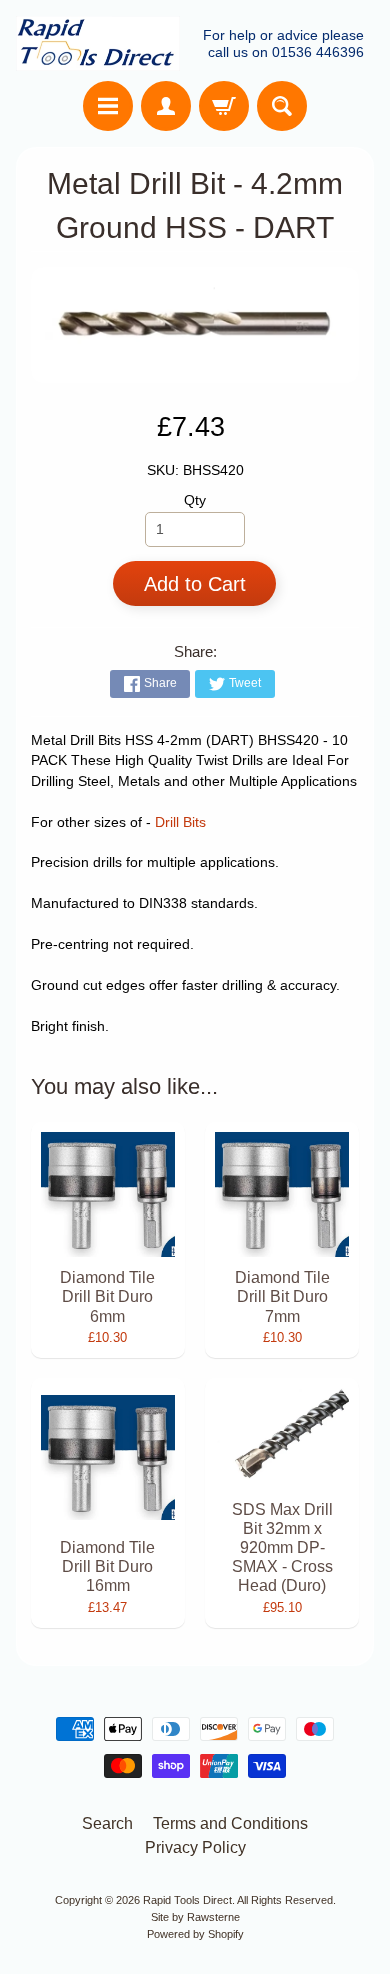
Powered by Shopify (195, 1934)
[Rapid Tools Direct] (98, 43)
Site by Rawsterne (195, 1917)
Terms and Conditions (230, 1823)
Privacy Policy (195, 1847)
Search (107, 1823)
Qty (195, 500)
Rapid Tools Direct (187, 1900)
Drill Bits (180, 822)
